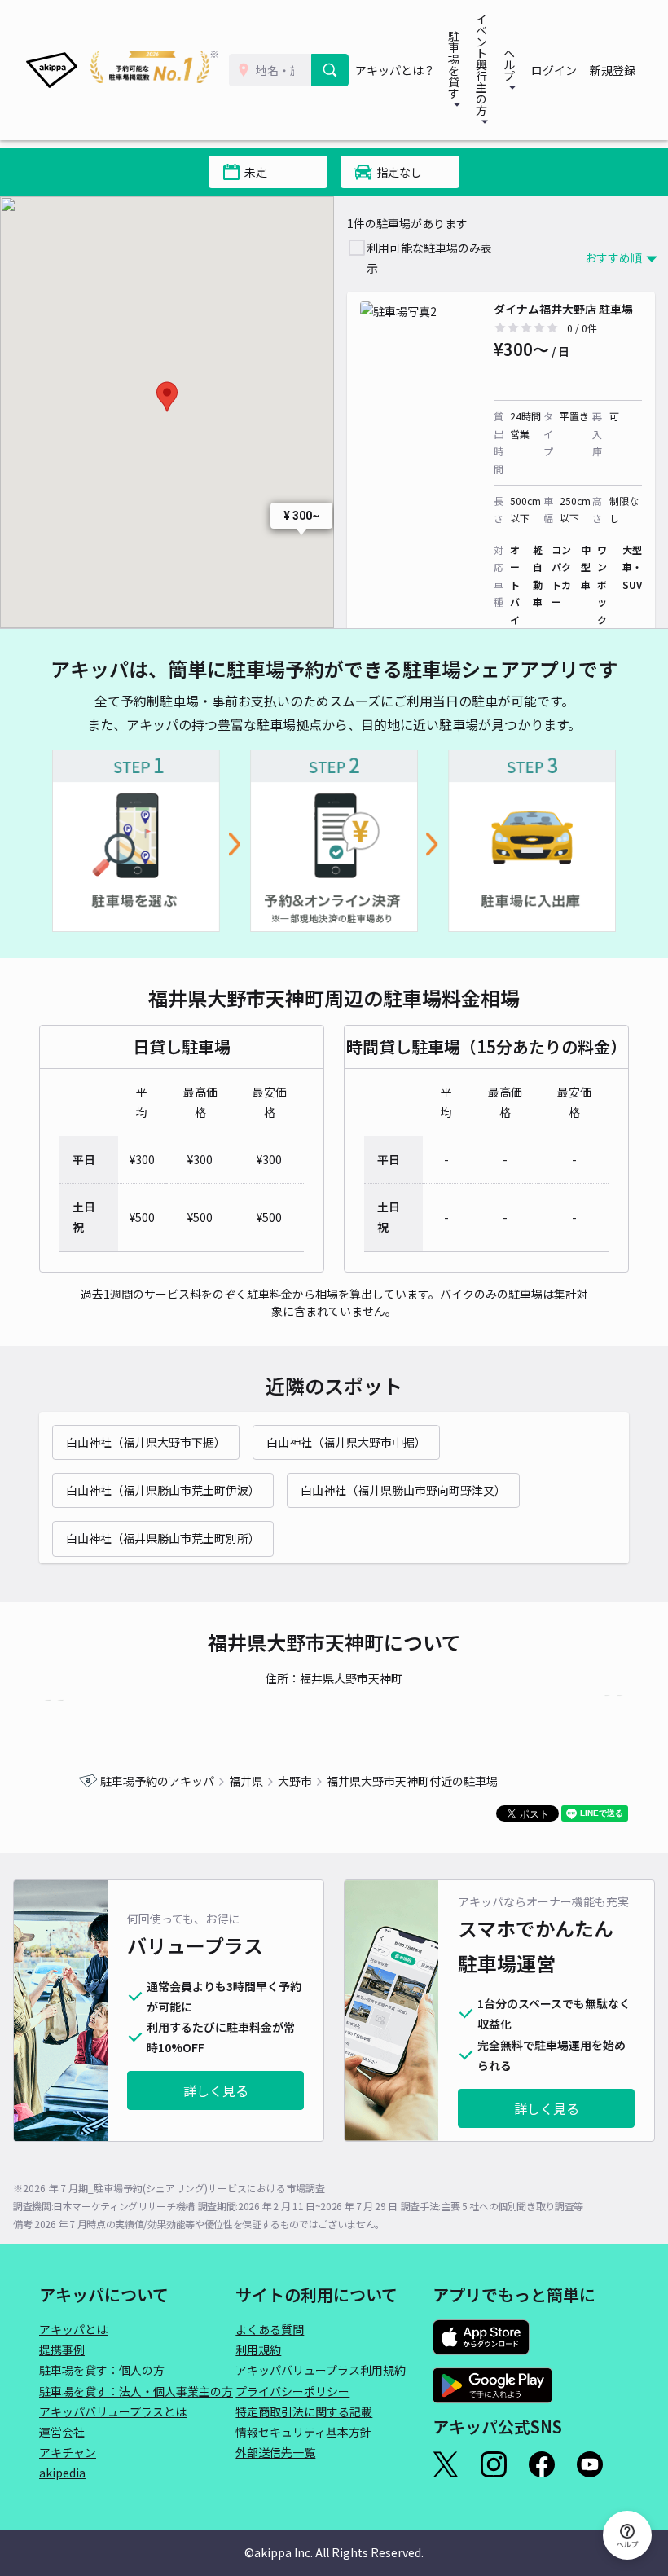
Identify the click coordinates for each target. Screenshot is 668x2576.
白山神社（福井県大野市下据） (146, 1442)
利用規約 (258, 2350)
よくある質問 (270, 2329)
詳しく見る (216, 2090)
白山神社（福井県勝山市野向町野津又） (403, 1490)
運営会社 (62, 2432)
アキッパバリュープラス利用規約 (321, 2370)
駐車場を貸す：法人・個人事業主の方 (136, 2391)
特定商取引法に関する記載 (304, 2411)
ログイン (554, 70)
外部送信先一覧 (275, 2452)
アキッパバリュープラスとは (113, 2411)
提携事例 (62, 2350)
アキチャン (68, 2452)
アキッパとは (73, 2329)
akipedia (62, 2473)
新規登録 (613, 70)
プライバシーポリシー (292, 2391)
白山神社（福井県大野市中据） (346, 1442)
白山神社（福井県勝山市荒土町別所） (163, 1538)
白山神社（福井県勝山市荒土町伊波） (163, 1490)
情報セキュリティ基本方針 (303, 2432)
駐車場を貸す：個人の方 (102, 2370)
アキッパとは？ (395, 70)
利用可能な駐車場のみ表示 (429, 258)
